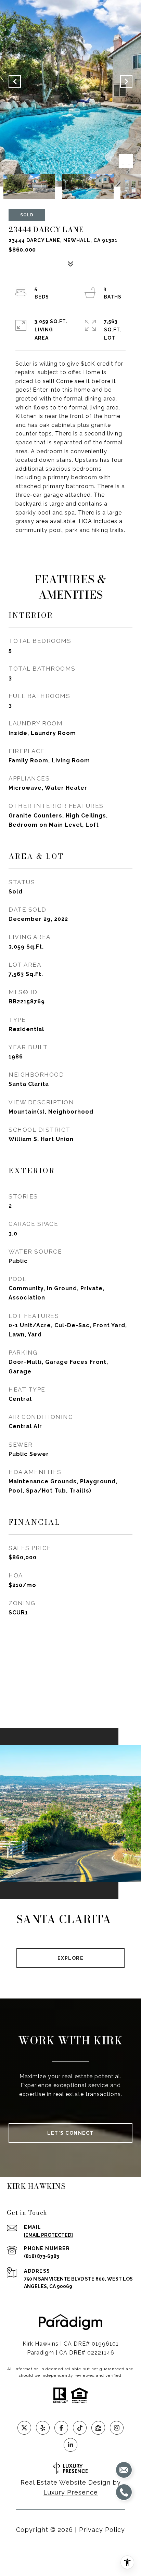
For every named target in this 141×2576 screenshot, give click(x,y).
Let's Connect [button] (70, 2133)
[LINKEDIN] (70, 2445)
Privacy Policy (102, 2530)
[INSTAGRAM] (117, 2428)
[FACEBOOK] (61, 2428)
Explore (71, 1958)
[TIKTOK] (80, 2428)
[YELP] (43, 2428)
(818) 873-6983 (41, 2256)
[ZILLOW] (98, 2428)
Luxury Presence (71, 2492)
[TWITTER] (24, 2428)
